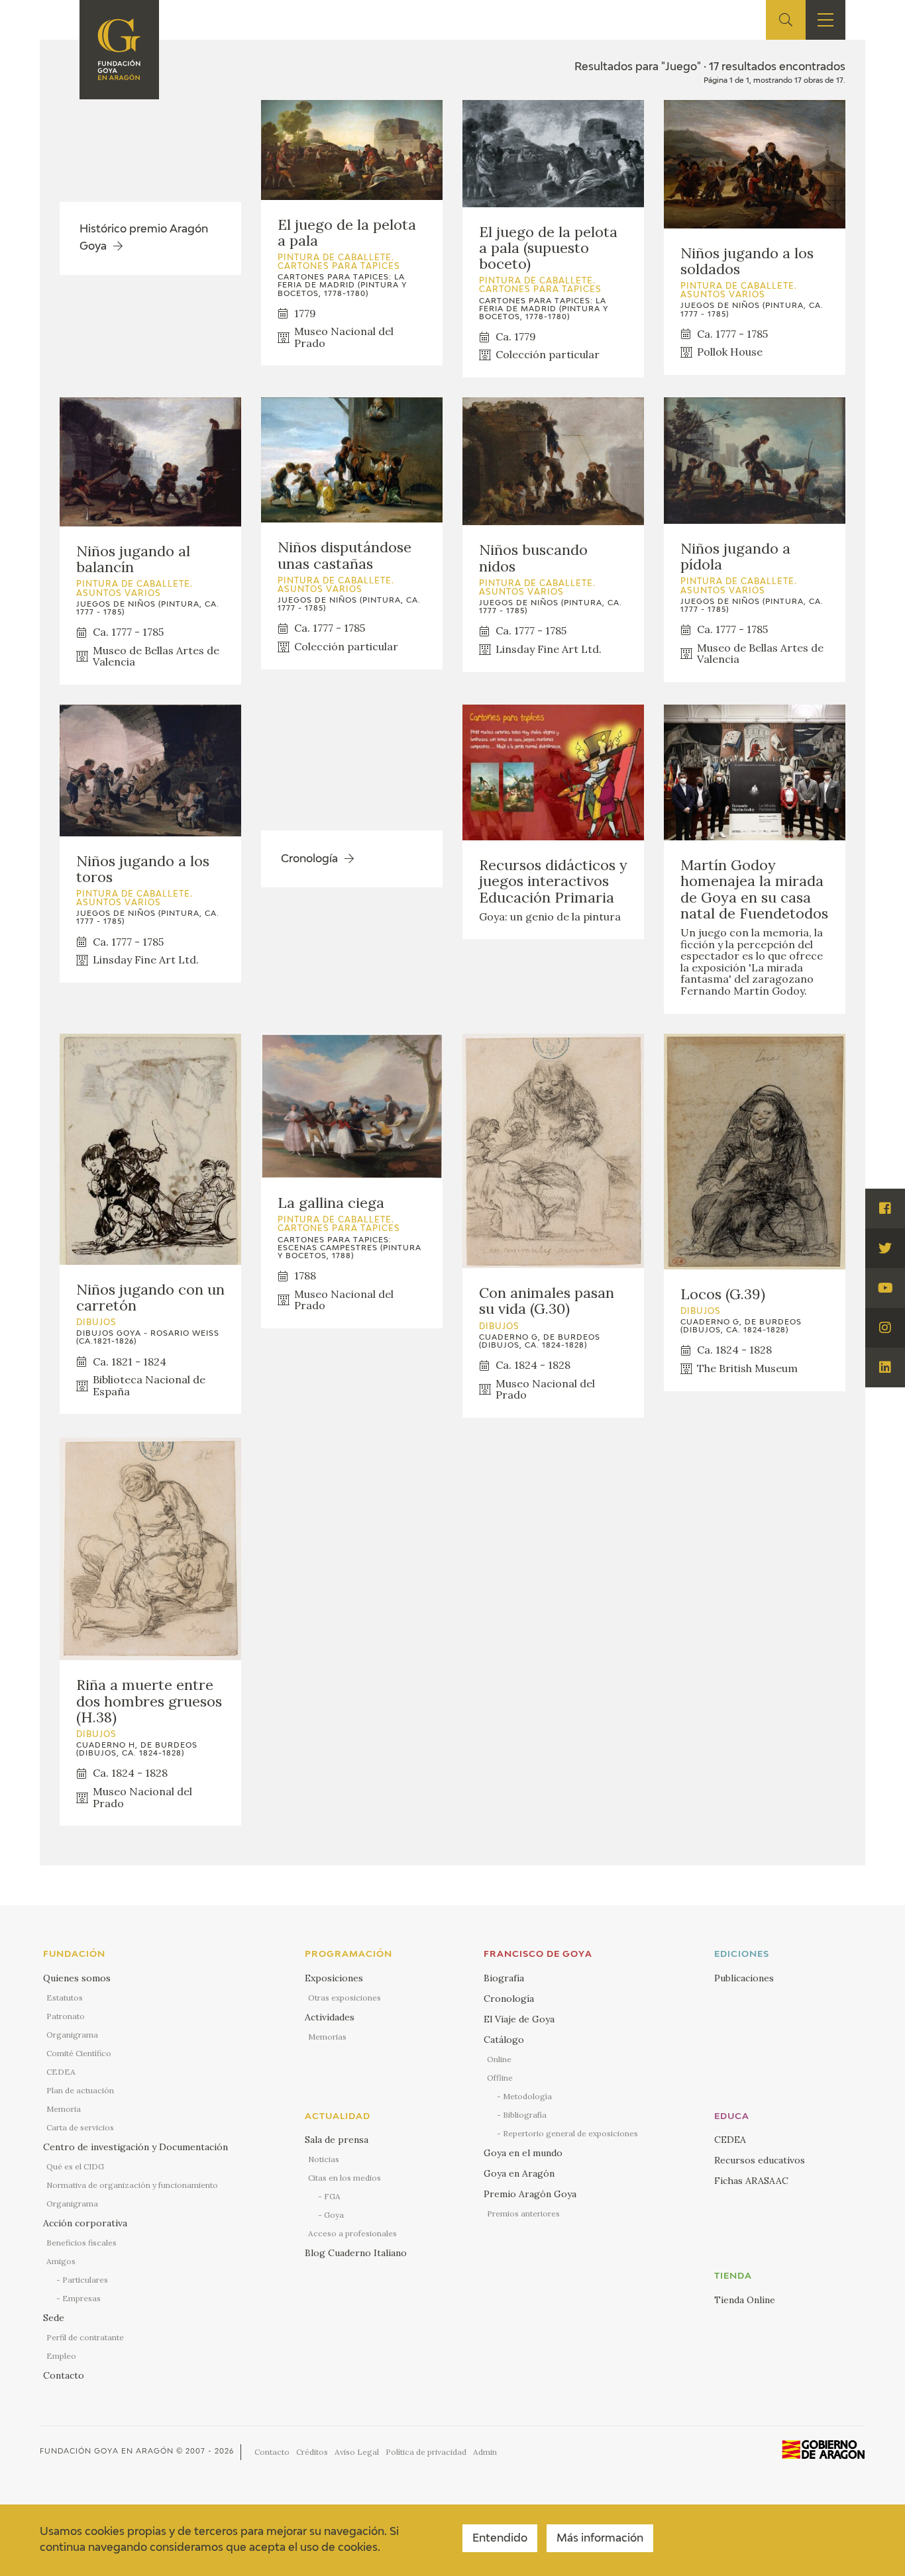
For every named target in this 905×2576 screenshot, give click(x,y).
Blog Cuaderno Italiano (356, 2253)
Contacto (64, 2375)
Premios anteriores (523, 2213)
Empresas (81, 2298)
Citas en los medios (345, 2178)
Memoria (64, 2109)
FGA (332, 2196)
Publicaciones (744, 1978)
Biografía (504, 1978)
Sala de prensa (337, 2140)
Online (499, 2059)
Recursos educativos (760, 2160)
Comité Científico (79, 2053)
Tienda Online (745, 2300)
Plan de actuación (80, 2090)
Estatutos (65, 1998)
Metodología (527, 2096)
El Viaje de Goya (519, 2019)
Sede (54, 2318)
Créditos (312, 2452)
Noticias (324, 2159)
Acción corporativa (85, 2223)
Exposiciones (334, 1978)
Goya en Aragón (519, 2173)
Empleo (61, 2356)
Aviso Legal (357, 2452)
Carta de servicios (80, 2127)
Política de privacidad (426, 2452)
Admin (485, 2452)
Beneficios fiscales (81, 2243)
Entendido (500, 2539)
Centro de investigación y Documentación (135, 2147)
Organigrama (72, 2035)
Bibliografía (525, 2115)
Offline (500, 2078)
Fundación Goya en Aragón (107, 2451)
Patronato (66, 2016)
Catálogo (504, 2040)
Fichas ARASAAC (751, 2181)
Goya (334, 2215)
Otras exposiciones (345, 1998)
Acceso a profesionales (352, 2233)
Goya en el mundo (523, 2153)
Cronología (509, 1999)
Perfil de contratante (85, 2337)
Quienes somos (77, 1978)
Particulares (85, 2280)
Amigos (61, 2261)
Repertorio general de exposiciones (570, 2133)
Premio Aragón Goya (530, 2194)
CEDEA (61, 2072)
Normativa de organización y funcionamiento (132, 2185)
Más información (600, 2539)
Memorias (327, 2037)
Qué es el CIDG (75, 2166)
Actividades (330, 2017)
